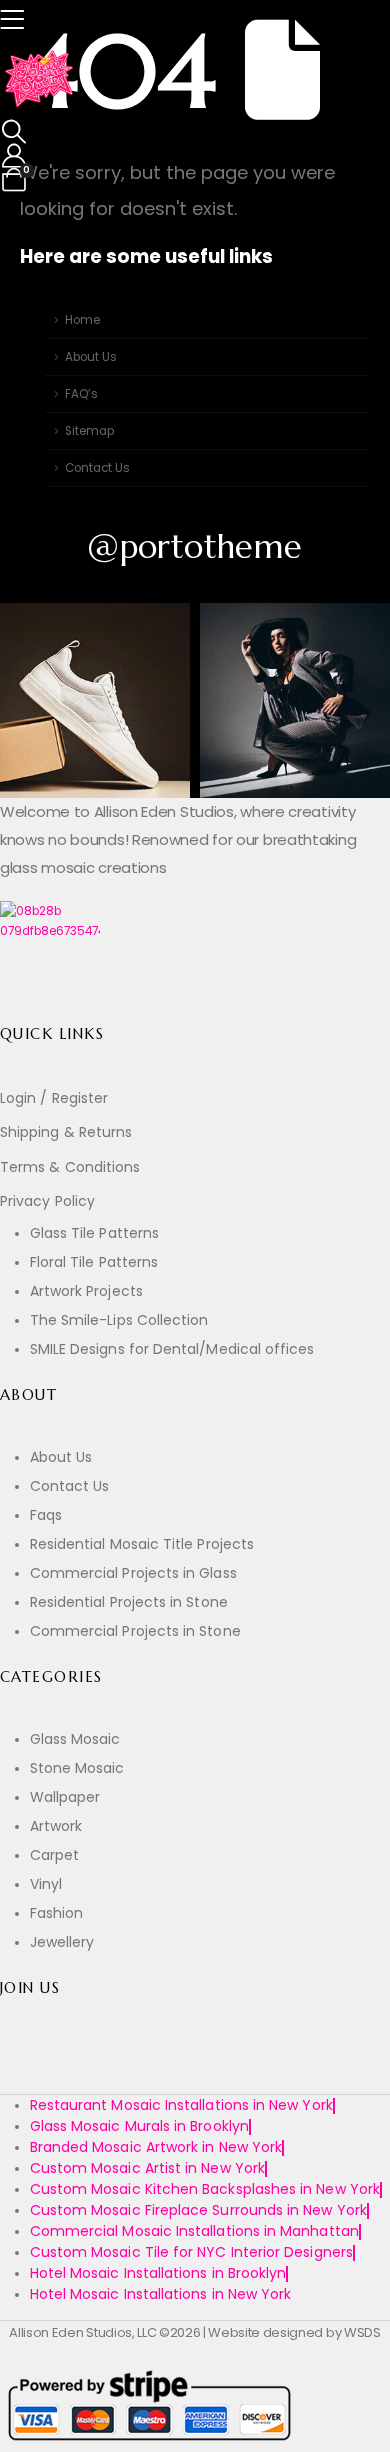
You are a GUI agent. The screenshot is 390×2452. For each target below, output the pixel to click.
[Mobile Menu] (18, 20)
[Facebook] (21, 2066)
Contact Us (97, 468)
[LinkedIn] (160, 2066)
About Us (91, 357)
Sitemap (89, 431)
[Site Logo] (40, 80)
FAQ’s (81, 394)
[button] (14, 132)
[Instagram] (114, 2066)
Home (82, 320)
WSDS (362, 2332)
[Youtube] (67, 2066)
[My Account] (14, 156)
